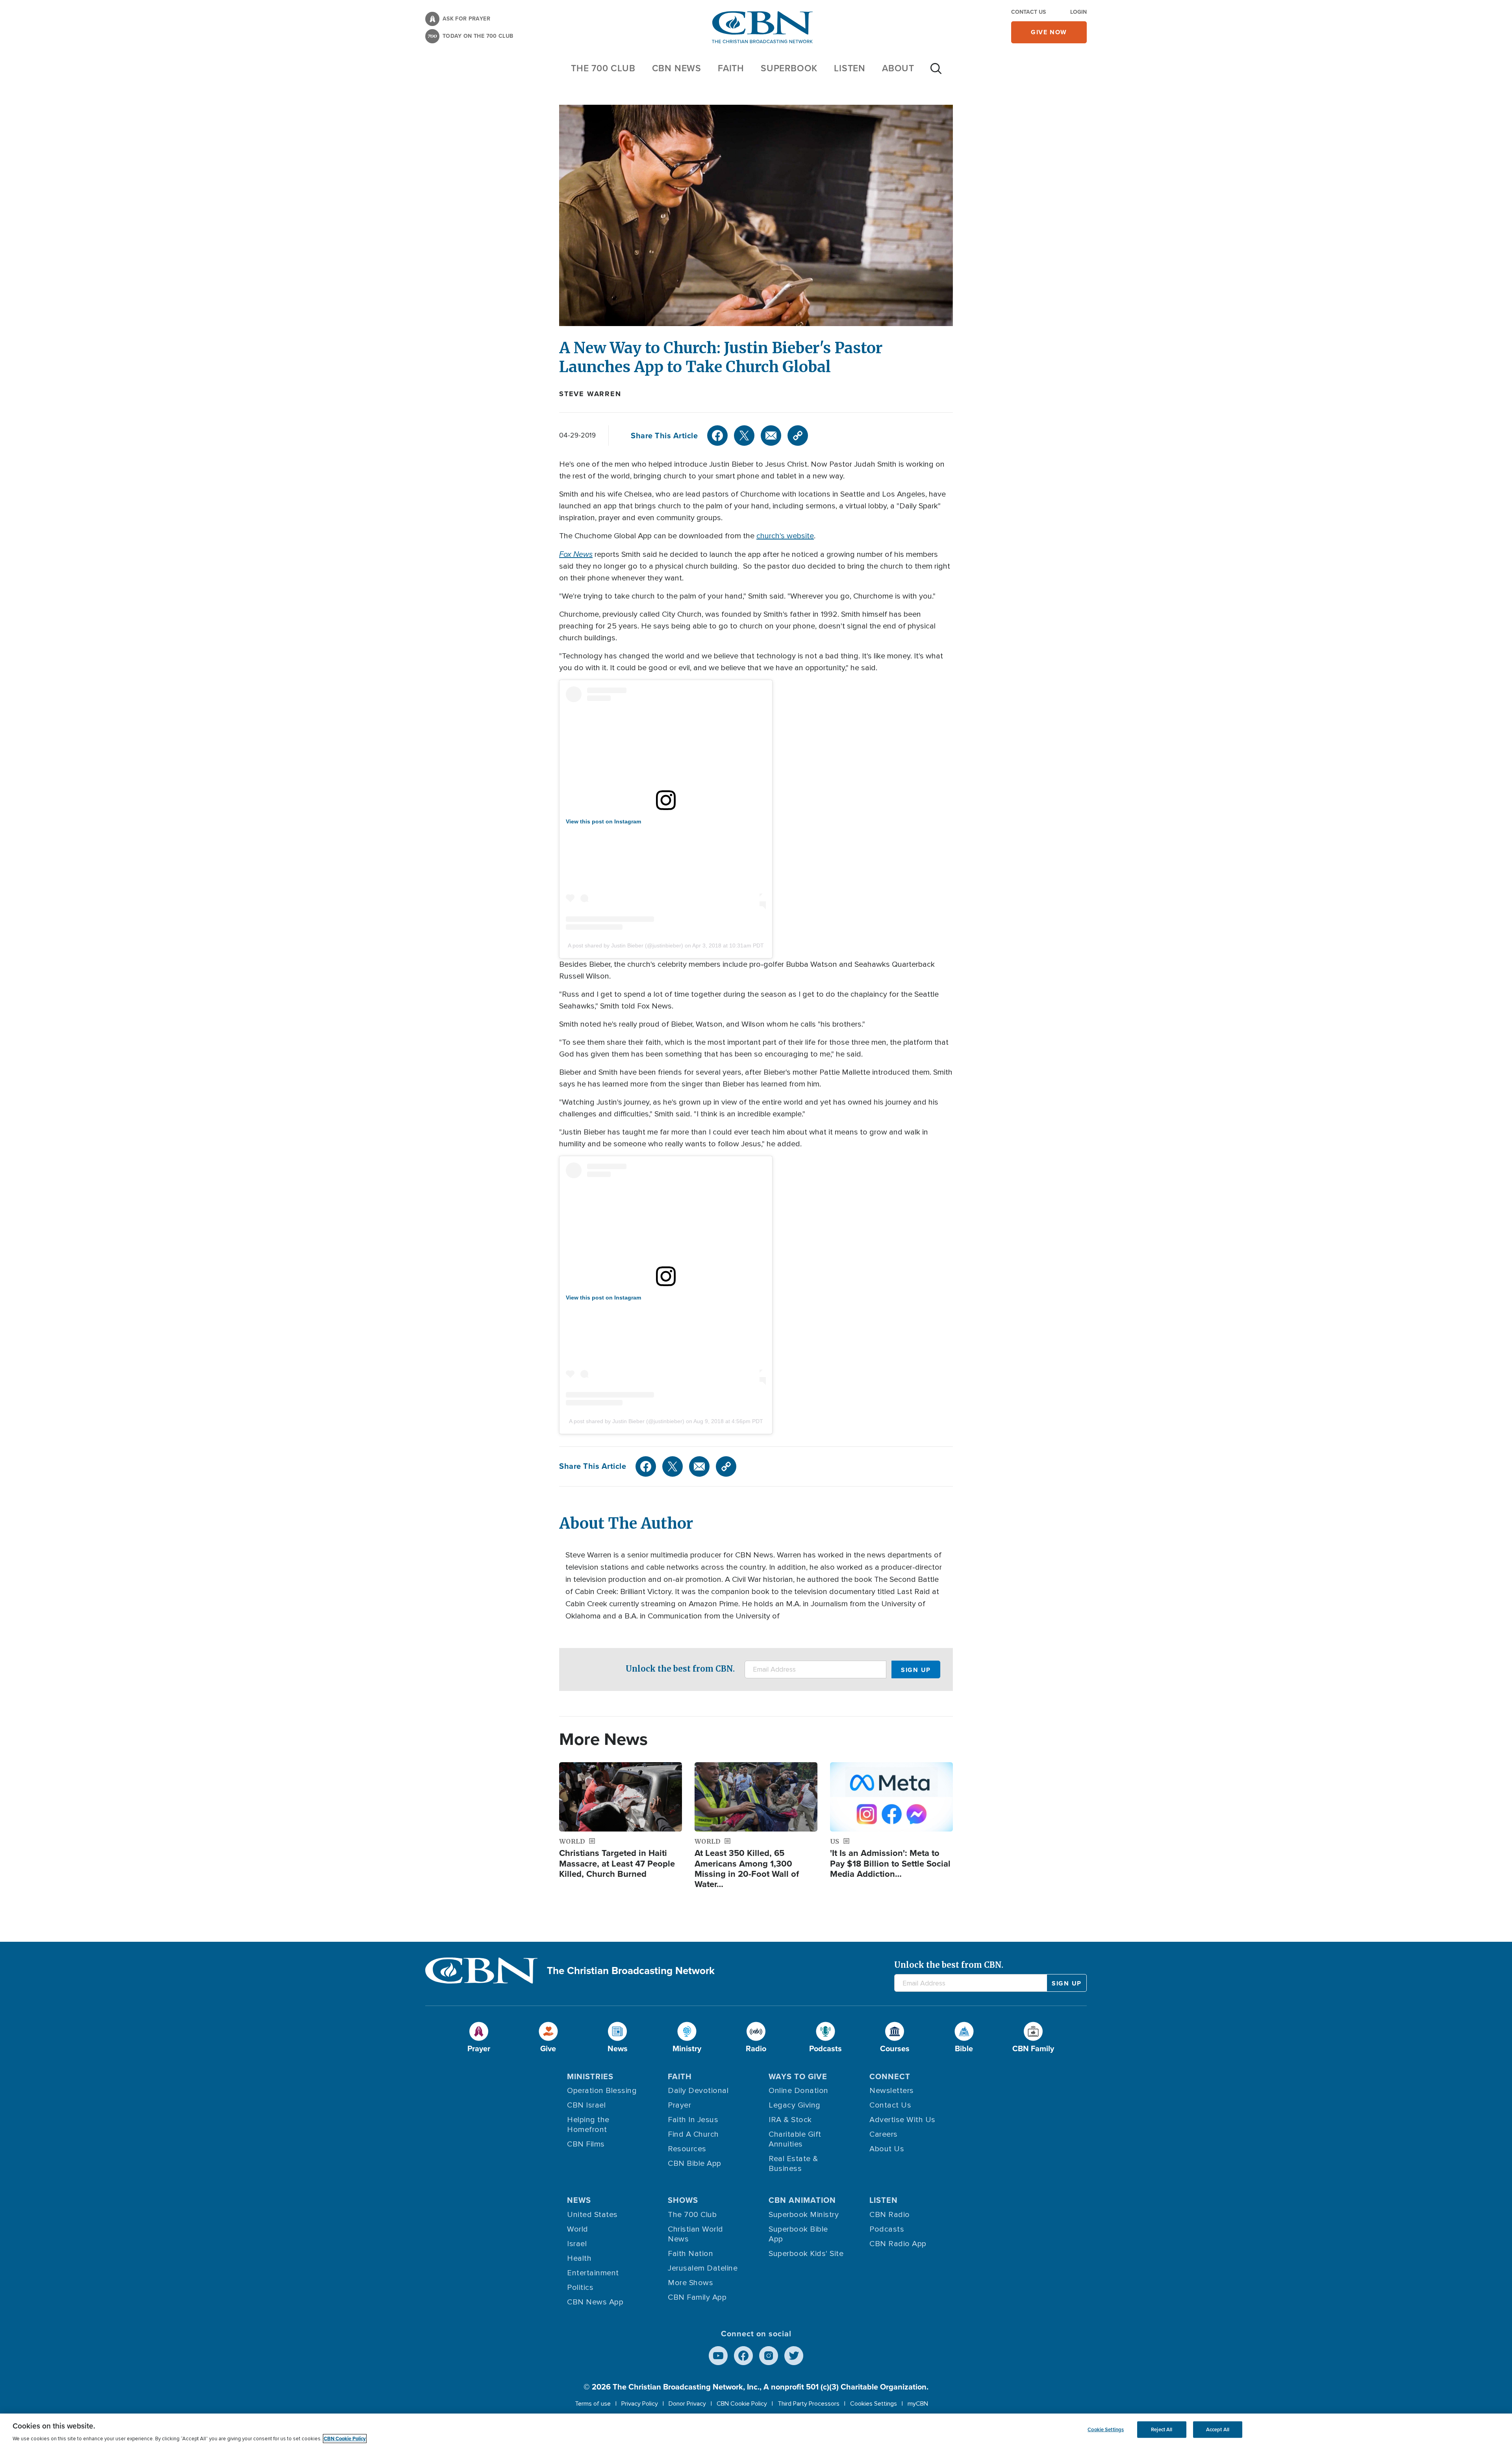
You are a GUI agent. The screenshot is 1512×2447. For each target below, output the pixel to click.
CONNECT (890, 2076)
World (578, 2229)
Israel (577, 2244)
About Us (887, 2149)
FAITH (731, 68)
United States (592, 2215)
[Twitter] (744, 436)
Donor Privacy (687, 2404)
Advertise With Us (902, 2120)
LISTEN (850, 68)
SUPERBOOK (789, 68)
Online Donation (799, 2091)
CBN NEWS (677, 68)
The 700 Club (603, 68)
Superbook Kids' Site (806, 2254)
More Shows (690, 2283)
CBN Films (586, 2144)
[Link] (798, 436)
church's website (785, 536)
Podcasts (887, 2229)
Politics (580, 2288)
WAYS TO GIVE (798, 2076)
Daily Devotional (698, 2091)
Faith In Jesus (693, 2120)
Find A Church (693, 2134)
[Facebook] (717, 436)
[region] (756, 2430)
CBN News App (595, 2302)
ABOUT (898, 68)
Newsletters (892, 2091)
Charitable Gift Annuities (795, 2139)
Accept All (1218, 2429)
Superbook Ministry (804, 2215)
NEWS (579, 2200)
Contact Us (1028, 12)
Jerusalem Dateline (703, 2268)
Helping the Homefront (588, 2125)
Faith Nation (690, 2254)
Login (1078, 12)
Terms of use (593, 2404)
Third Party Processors (809, 2404)
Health (579, 2258)
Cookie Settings (1106, 2429)
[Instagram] (769, 2356)
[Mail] (771, 436)
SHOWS (683, 2200)
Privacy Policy (640, 2404)
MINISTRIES (590, 2076)
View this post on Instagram (603, 821)
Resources (687, 2149)
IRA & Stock (790, 2120)
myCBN (918, 2404)
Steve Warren (590, 394)
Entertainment (593, 2273)
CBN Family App (697, 2297)
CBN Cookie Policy (742, 2404)
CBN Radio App (898, 2244)
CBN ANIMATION (802, 2200)
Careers (884, 2134)
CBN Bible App (695, 2163)
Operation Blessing (602, 2091)
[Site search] (936, 72)
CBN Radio (890, 2215)
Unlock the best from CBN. (680, 1669)
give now (1049, 32)
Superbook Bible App (798, 2234)
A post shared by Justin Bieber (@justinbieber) (625, 945)
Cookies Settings (874, 2404)
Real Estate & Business (793, 2164)
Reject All (1162, 2429)
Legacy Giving (795, 2105)
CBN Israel (586, 2105)
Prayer (679, 2105)
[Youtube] (718, 2356)
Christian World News (696, 2234)
